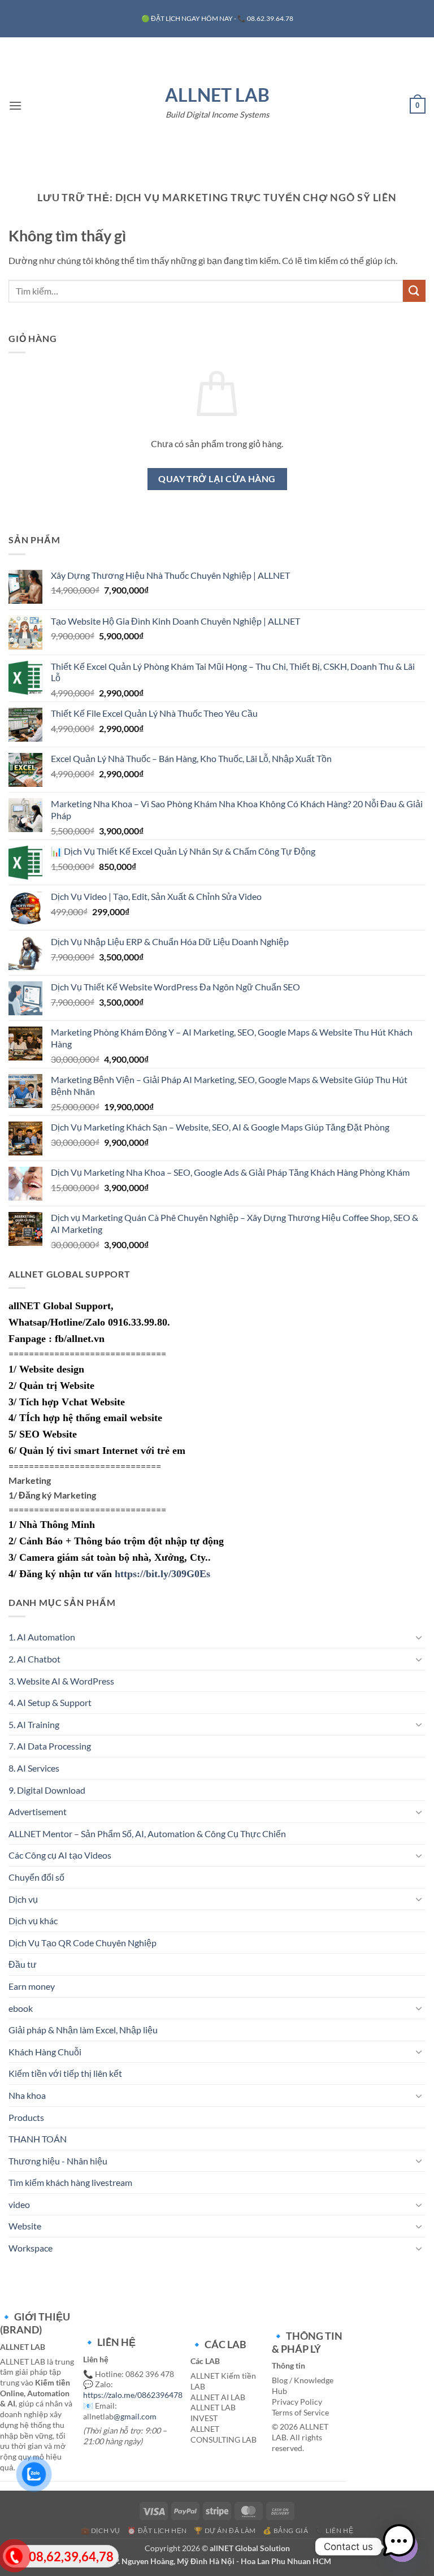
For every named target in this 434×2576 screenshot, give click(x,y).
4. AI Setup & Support (50, 1702)
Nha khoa (27, 2095)
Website (25, 2226)
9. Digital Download (47, 1790)
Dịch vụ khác (33, 1921)
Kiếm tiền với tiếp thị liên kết (65, 2073)
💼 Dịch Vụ (101, 2530)
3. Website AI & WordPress (61, 1681)
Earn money (32, 1986)
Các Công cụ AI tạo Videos (60, 1855)
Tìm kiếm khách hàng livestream (70, 2182)
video (19, 2204)
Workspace (31, 2248)
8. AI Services (34, 1768)
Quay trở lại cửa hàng (217, 479)
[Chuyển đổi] (419, 1637)
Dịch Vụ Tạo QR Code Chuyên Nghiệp (83, 1943)
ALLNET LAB (217, 95)
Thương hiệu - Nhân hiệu (58, 2161)
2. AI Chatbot (34, 1659)
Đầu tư (23, 1964)
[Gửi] (414, 291)
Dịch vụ (23, 1899)
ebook (21, 2008)
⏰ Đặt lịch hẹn (157, 2530)
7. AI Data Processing (50, 1746)
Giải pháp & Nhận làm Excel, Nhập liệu (83, 2030)
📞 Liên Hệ (335, 2530)
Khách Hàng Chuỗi (45, 2052)
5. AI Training (34, 1724)
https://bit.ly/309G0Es (162, 1574)
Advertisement (38, 1811)
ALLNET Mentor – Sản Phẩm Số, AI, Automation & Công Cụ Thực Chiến (147, 1833)
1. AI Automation (42, 1637)
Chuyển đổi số (36, 1877)
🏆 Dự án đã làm (225, 2530)
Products (26, 2117)
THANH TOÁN (38, 2139)
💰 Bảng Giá (285, 2530)
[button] (15, 105)
